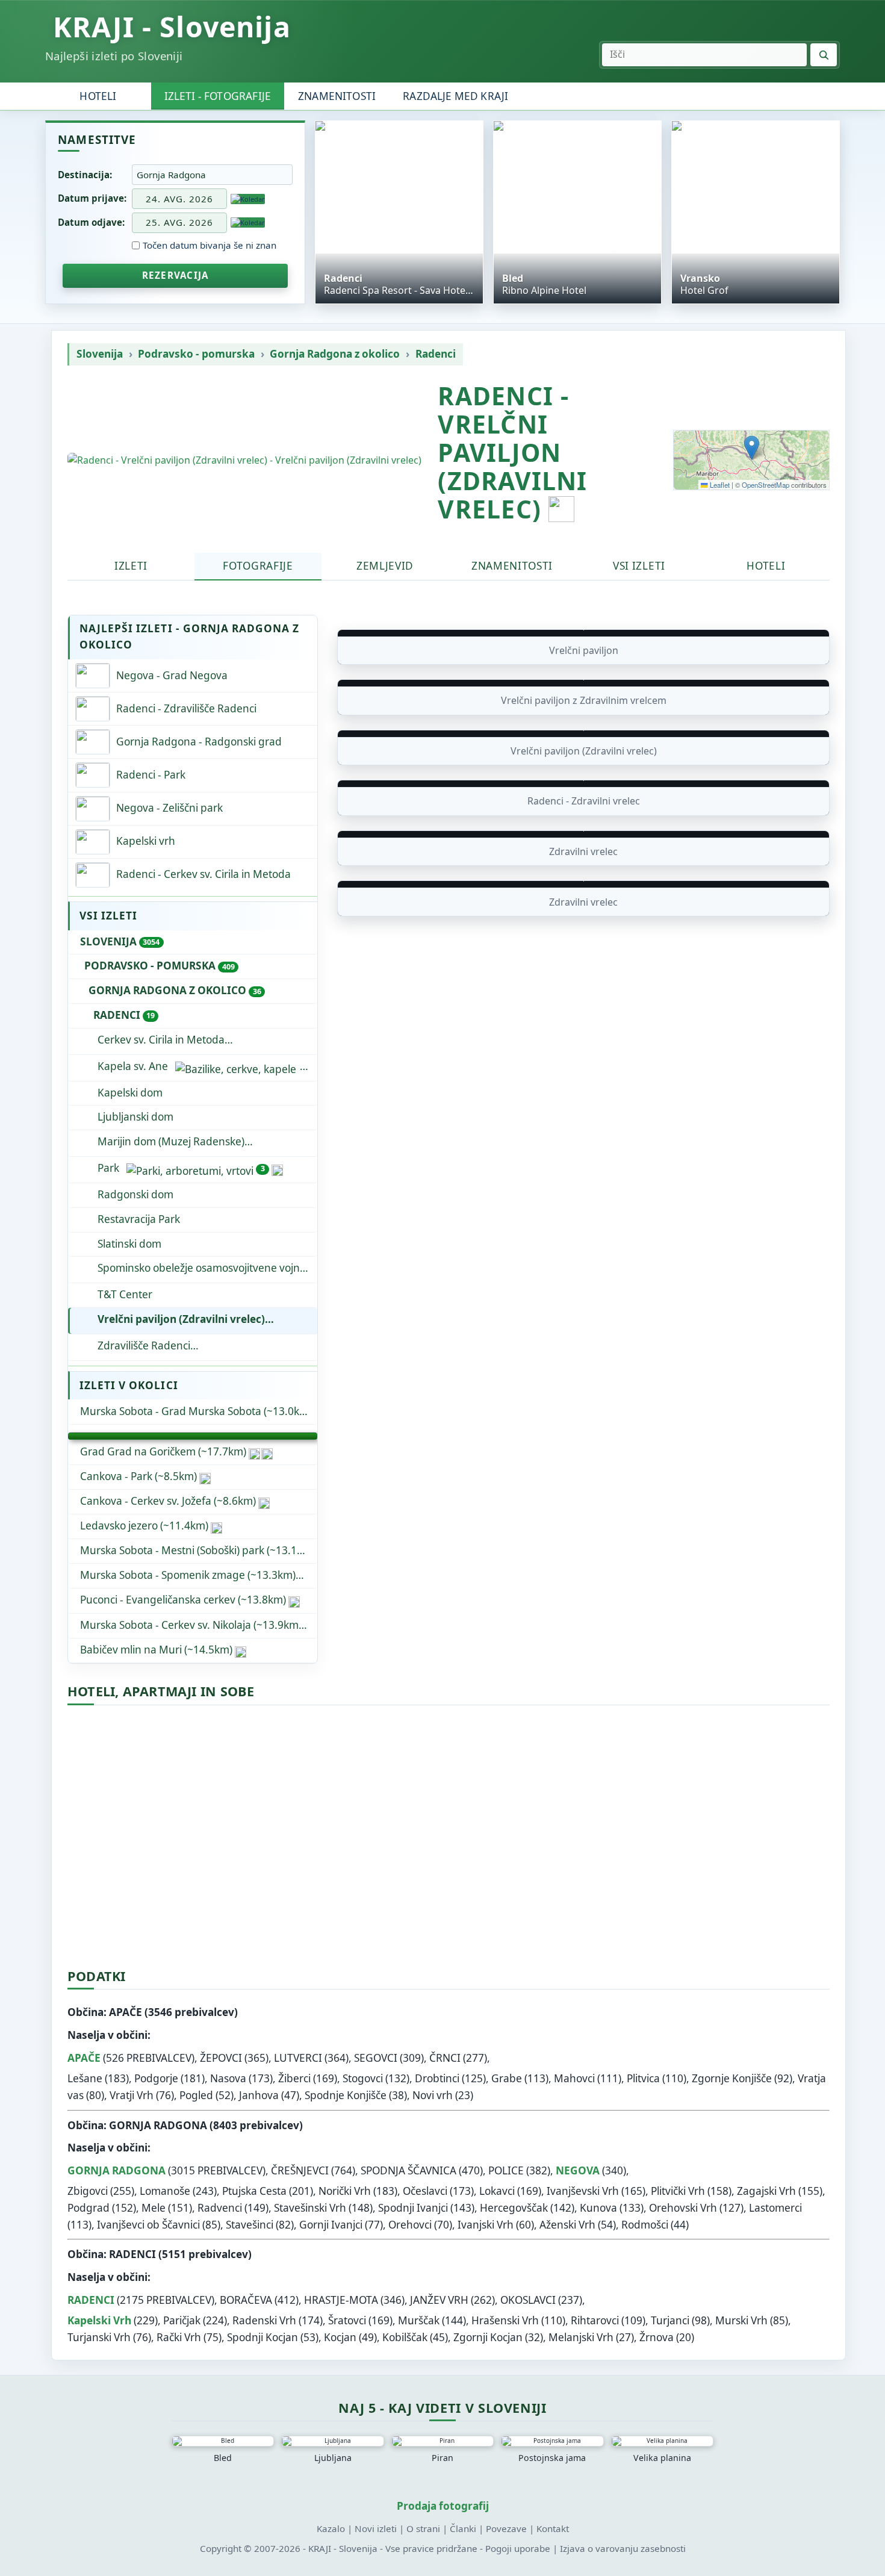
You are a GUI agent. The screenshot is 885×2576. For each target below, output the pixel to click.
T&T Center (125, 1294)
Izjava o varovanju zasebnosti (623, 2548)
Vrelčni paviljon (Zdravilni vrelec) (181, 1319)
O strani (423, 2528)
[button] (752, 448)
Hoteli (98, 96)
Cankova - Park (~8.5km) (138, 1476)
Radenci (436, 354)
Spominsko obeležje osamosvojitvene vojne (202, 1268)
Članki (463, 2528)
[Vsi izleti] (193, 1436)
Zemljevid (385, 566)
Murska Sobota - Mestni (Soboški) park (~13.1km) (197, 1550)
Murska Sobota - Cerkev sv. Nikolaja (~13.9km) (191, 1625)
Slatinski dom (129, 1244)
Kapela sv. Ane (133, 1066)
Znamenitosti (337, 96)
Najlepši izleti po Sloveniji (114, 56)
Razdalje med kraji (455, 96)
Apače (84, 2058)
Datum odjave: (91, 222)
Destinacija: (85, 175)
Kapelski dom (130, 1093)
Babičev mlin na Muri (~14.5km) (156, 1650)
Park (181, 1168)
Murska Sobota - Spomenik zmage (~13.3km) (188, 1575)
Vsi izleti (639, 566)
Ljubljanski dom (135, 1117)
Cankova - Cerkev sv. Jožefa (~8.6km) (168, 1501)
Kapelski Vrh (99, 2320)
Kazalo (331, 2528)
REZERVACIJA (175, 275)
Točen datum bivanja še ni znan (210, 245)
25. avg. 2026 (179, 222)
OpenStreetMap (765, 485)
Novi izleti (376, 2528)
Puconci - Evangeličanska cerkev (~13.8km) (183, 1600)
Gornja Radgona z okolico (335, 354)
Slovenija (100, 354)
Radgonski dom (135, 1194)
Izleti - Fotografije (218, 96)
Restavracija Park (139, 1219)
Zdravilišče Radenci (207, 1346)
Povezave (506, 2528)
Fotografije (258, 566)
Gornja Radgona (116, 2170)
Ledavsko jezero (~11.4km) (144, 1526)
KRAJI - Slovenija (172, 27)
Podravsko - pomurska (196, 354)
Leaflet (719, 485)
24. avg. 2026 (179, 199)
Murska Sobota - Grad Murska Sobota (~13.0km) (196, 1411)
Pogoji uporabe (518, 2548)
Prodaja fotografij (443, 2506)
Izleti (131, 566)
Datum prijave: (92, 198)
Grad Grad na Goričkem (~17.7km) (163, 1451)
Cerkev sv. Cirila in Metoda (161, 1040)
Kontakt (553, 2528)
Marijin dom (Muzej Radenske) (171, 1141)
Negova (578, 2170)
